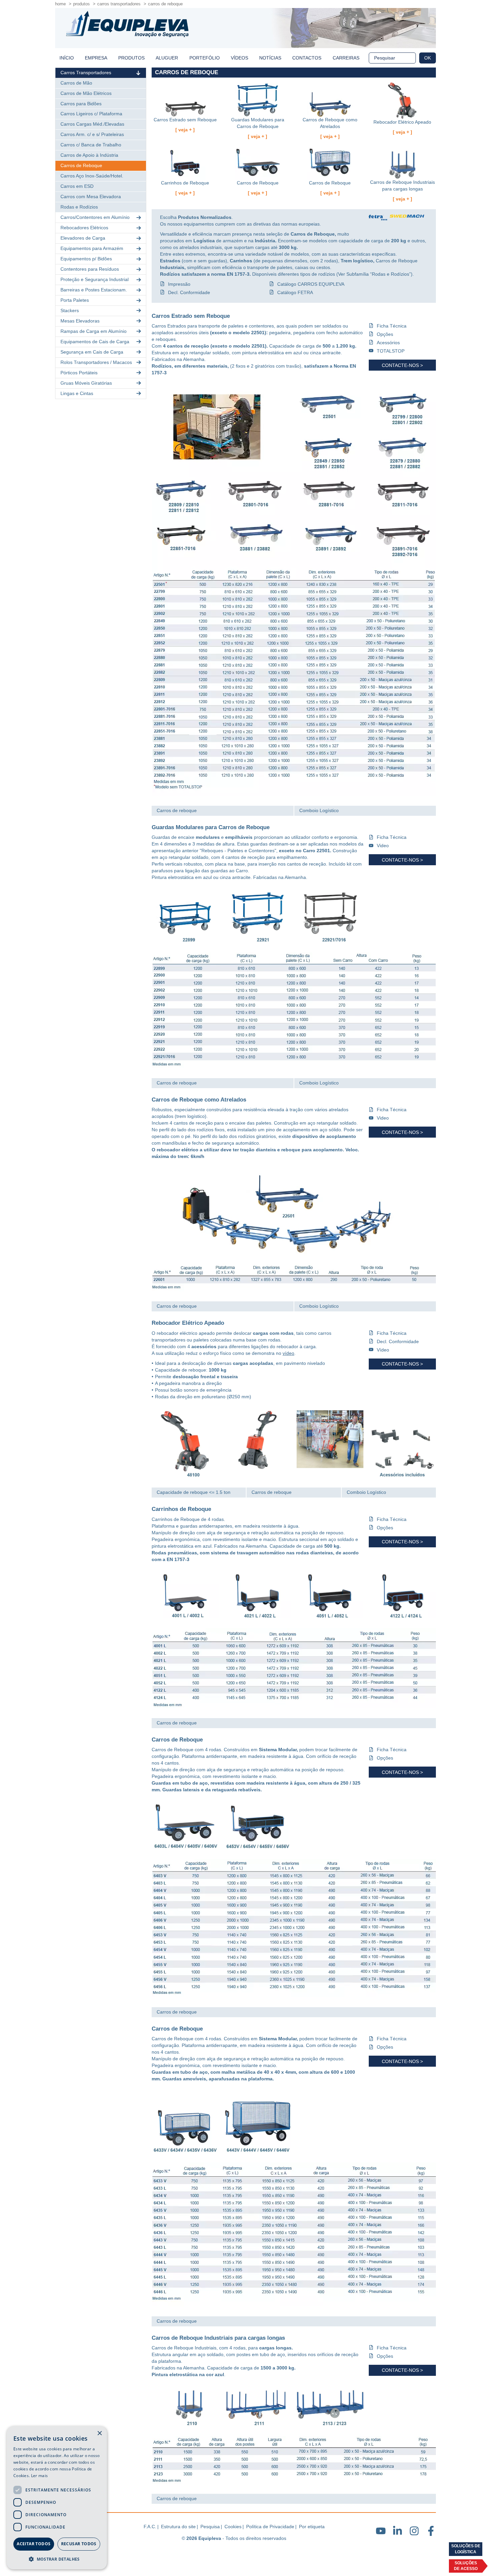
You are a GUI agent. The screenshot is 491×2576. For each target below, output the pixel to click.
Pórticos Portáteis (79, 373)
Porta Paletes (75, 300)
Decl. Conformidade (189, 292)
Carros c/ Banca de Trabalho (91, 145)
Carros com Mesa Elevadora (91, 197)
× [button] (99, 2433)
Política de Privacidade (270, 2527)
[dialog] (57, 2498)
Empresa (96, 58)
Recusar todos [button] (79, 2544)
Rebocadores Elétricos (84, 228)
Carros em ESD (77, 186)
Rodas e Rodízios (79, 207)
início (67, 58)
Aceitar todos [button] (34, 2544)
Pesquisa (210, 2527)
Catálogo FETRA (295, 292)
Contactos (307, 58)
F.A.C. (150, 2527)
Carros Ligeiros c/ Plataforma (91, 114)
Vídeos (239, 58)
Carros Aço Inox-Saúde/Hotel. (92, 176)
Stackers (70, 310)
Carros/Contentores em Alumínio (95, 217)
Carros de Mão (76, 83)
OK (428, 58)
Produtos (81, 4)
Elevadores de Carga (83, 238)
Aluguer (167, 58)
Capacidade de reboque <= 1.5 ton (194, 1492)
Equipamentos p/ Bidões (86, 259)
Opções (385, 334)
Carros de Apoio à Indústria (89, 155)
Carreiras (346, 58)
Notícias (270, 58)
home (60, 4)
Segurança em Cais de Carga (92, 352)
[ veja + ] (185, 130)
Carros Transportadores (119, 4)
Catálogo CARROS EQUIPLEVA (311, 284)
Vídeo (383, 1350)
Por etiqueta (312, 2527)
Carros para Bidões (81, 104)
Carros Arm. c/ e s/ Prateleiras (92, 134)
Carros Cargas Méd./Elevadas (92, 124)
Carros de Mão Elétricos (86, 93)
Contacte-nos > (402, 365)
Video (383, 846)
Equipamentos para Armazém (92, 248)
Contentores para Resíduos (90, 269)
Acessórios (388, 343)
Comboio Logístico (319, 810)
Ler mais (39, 2476)
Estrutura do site (178, 2527)
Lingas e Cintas (77, 393)
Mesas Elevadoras (80, 321)
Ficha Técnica (392, 326)
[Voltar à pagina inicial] (127, 24)
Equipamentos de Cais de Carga (95, 342)
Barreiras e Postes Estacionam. (94, 290)
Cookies (233, 2527)
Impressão (179, 284)
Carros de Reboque (165, 4)
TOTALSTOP (391, 351)
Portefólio (205, 58)
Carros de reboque (177, 810)
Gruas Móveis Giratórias (86, 383)
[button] (57, 2559)
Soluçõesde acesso (466, 2566)
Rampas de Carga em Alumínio (94, 331)
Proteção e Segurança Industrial (95, 279)
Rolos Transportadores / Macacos (96, 362)
